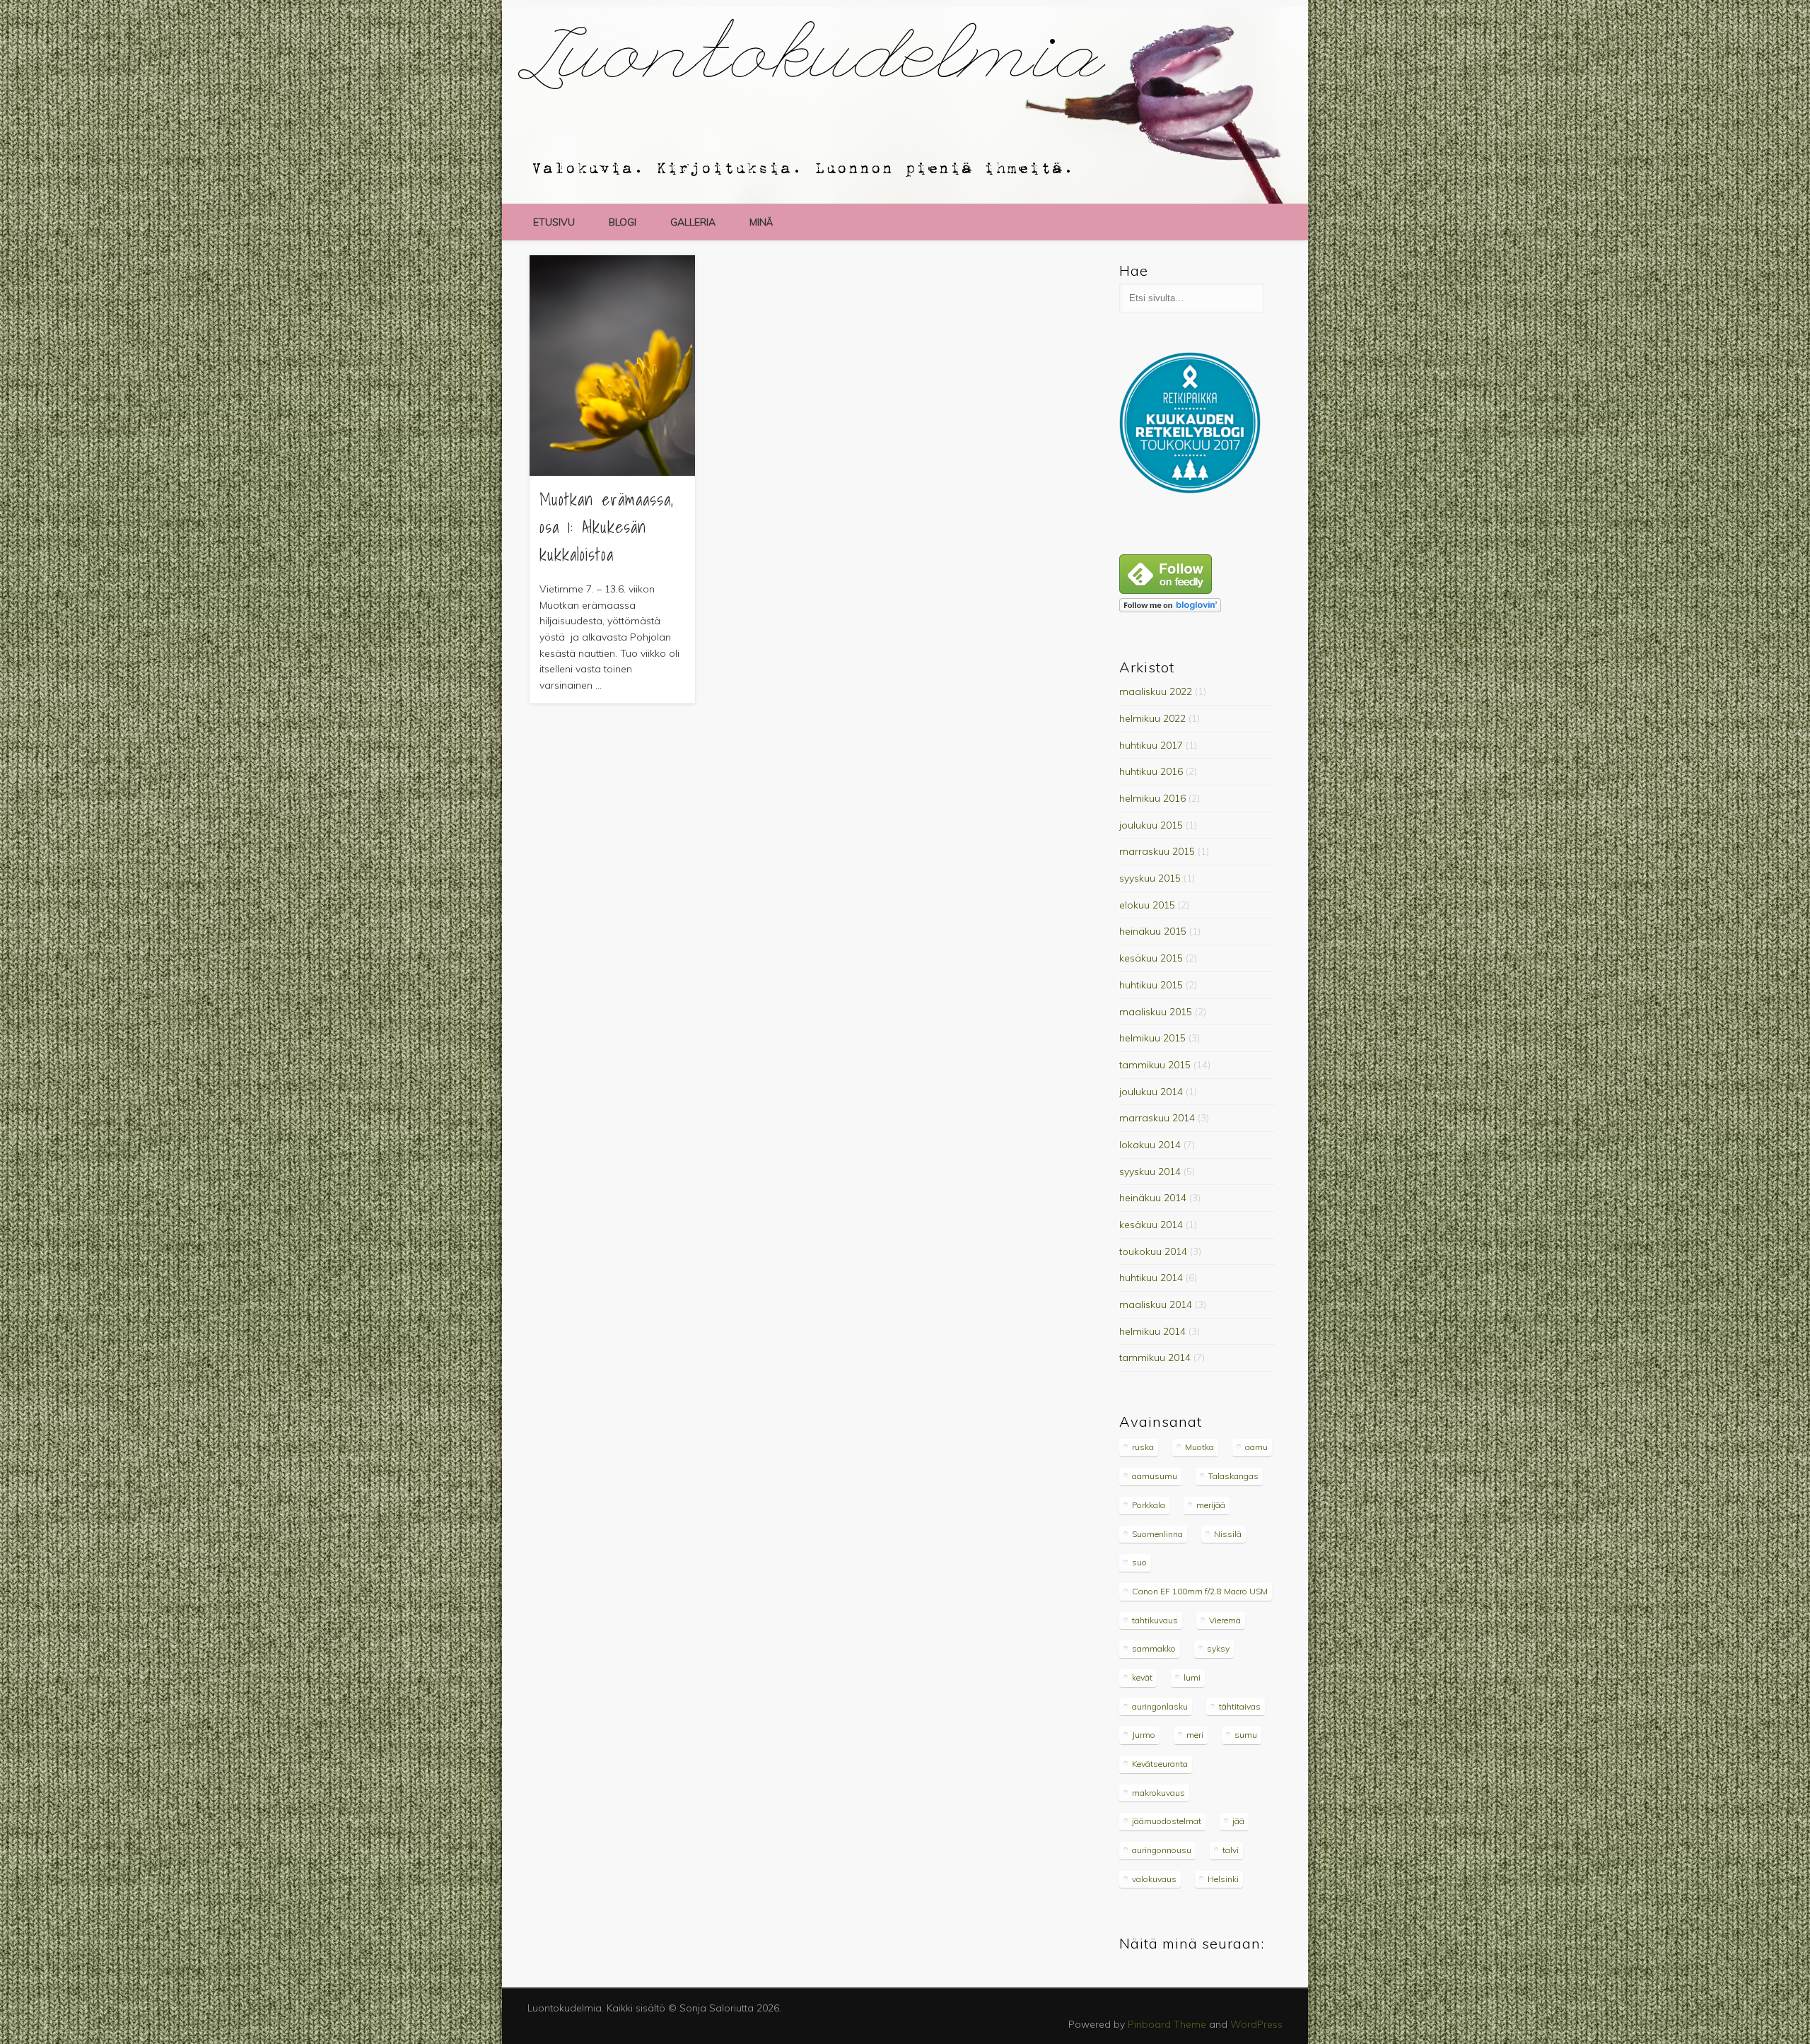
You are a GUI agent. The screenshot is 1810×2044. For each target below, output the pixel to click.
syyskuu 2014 (1150, 1172)
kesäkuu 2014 (1151, 1225)
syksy (1218, 1648)
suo (1139, 1562)
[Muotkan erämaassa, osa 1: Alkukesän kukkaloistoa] (612, 366)
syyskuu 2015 (1150, 878)
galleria (693, 222)
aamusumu (1155, 1476)
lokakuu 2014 (1150, 1145)
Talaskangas (1233, 1476)
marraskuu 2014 (1157, 1118)
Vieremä (1225, 1620)
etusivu (554, 222)
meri (1195, 1735)
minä (761, 222)
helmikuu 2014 (1152, 1331)
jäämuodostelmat (1167, 1821)
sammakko (1154, 1648)
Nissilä (1228, 1534)
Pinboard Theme (1167, 2024)
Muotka (1199, 1447)
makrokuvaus (1158, 1793)
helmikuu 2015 (1152, 1038)
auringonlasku (1160, 1706)
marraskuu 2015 (1157, 851)
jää (1238, 1821)
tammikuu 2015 (1155, 1065)
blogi (623, 222)
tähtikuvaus (1155, 1620)
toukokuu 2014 (1153, 1251)
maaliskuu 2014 (1156, 1304)
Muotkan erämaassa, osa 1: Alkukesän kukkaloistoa (607, 527)
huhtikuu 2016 (1151, 771)
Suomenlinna (1157, 1534)
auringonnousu (1162, 1850)
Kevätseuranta (1160, 1764)
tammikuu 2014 (1155, 1357)
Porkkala (1149, 1505)
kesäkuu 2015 (1151, 958)
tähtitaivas (1240, 1706)
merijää (1211, 1505)
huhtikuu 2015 (1151, 985)
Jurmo (1144, 1735)
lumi (1192, 1677)
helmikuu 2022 (1152, 718)
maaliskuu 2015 (1156, 1012)
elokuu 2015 (1147, 905)
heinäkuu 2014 (1153, 1198)
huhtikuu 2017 (1151, 745)
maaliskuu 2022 (1156, 691)
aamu (1256, 1447)
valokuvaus (1154, 1879)
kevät (1142, 1677)
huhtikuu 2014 (1151, 1278)
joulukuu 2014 (1151, 1092)
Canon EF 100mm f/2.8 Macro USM (1200, 1591)
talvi (1231, 1850)
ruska (1143, 1447)
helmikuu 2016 (1152, 798)
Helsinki (1223, 1879)
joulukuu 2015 (1151, 825)
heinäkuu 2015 (1153, 931)
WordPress (1256, 2024)
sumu (1246, 1735)
